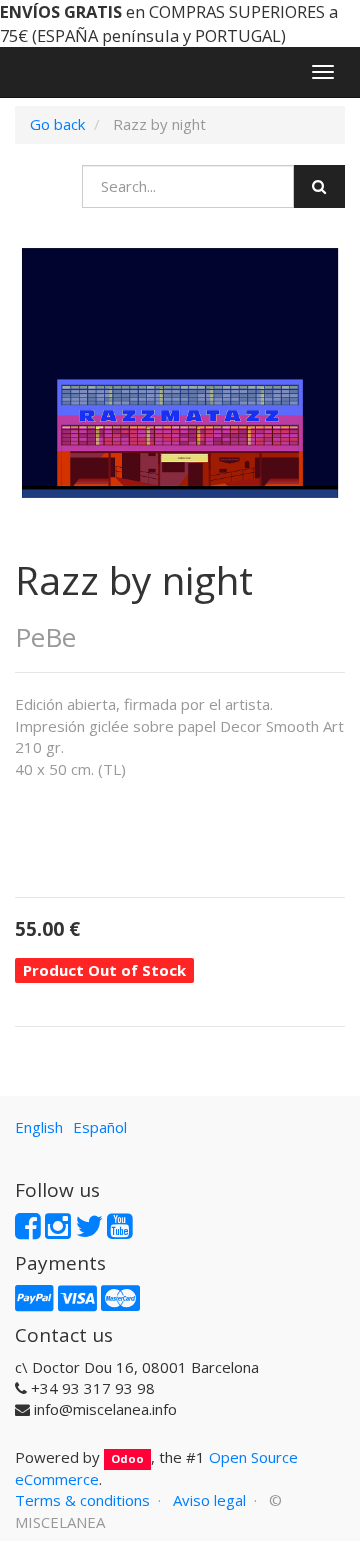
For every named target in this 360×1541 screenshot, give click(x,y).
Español (100, 1127)
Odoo (127, 1458)
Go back (57, 124)
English (39, 1127)
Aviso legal (209, 1500)
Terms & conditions (82, 1500)
